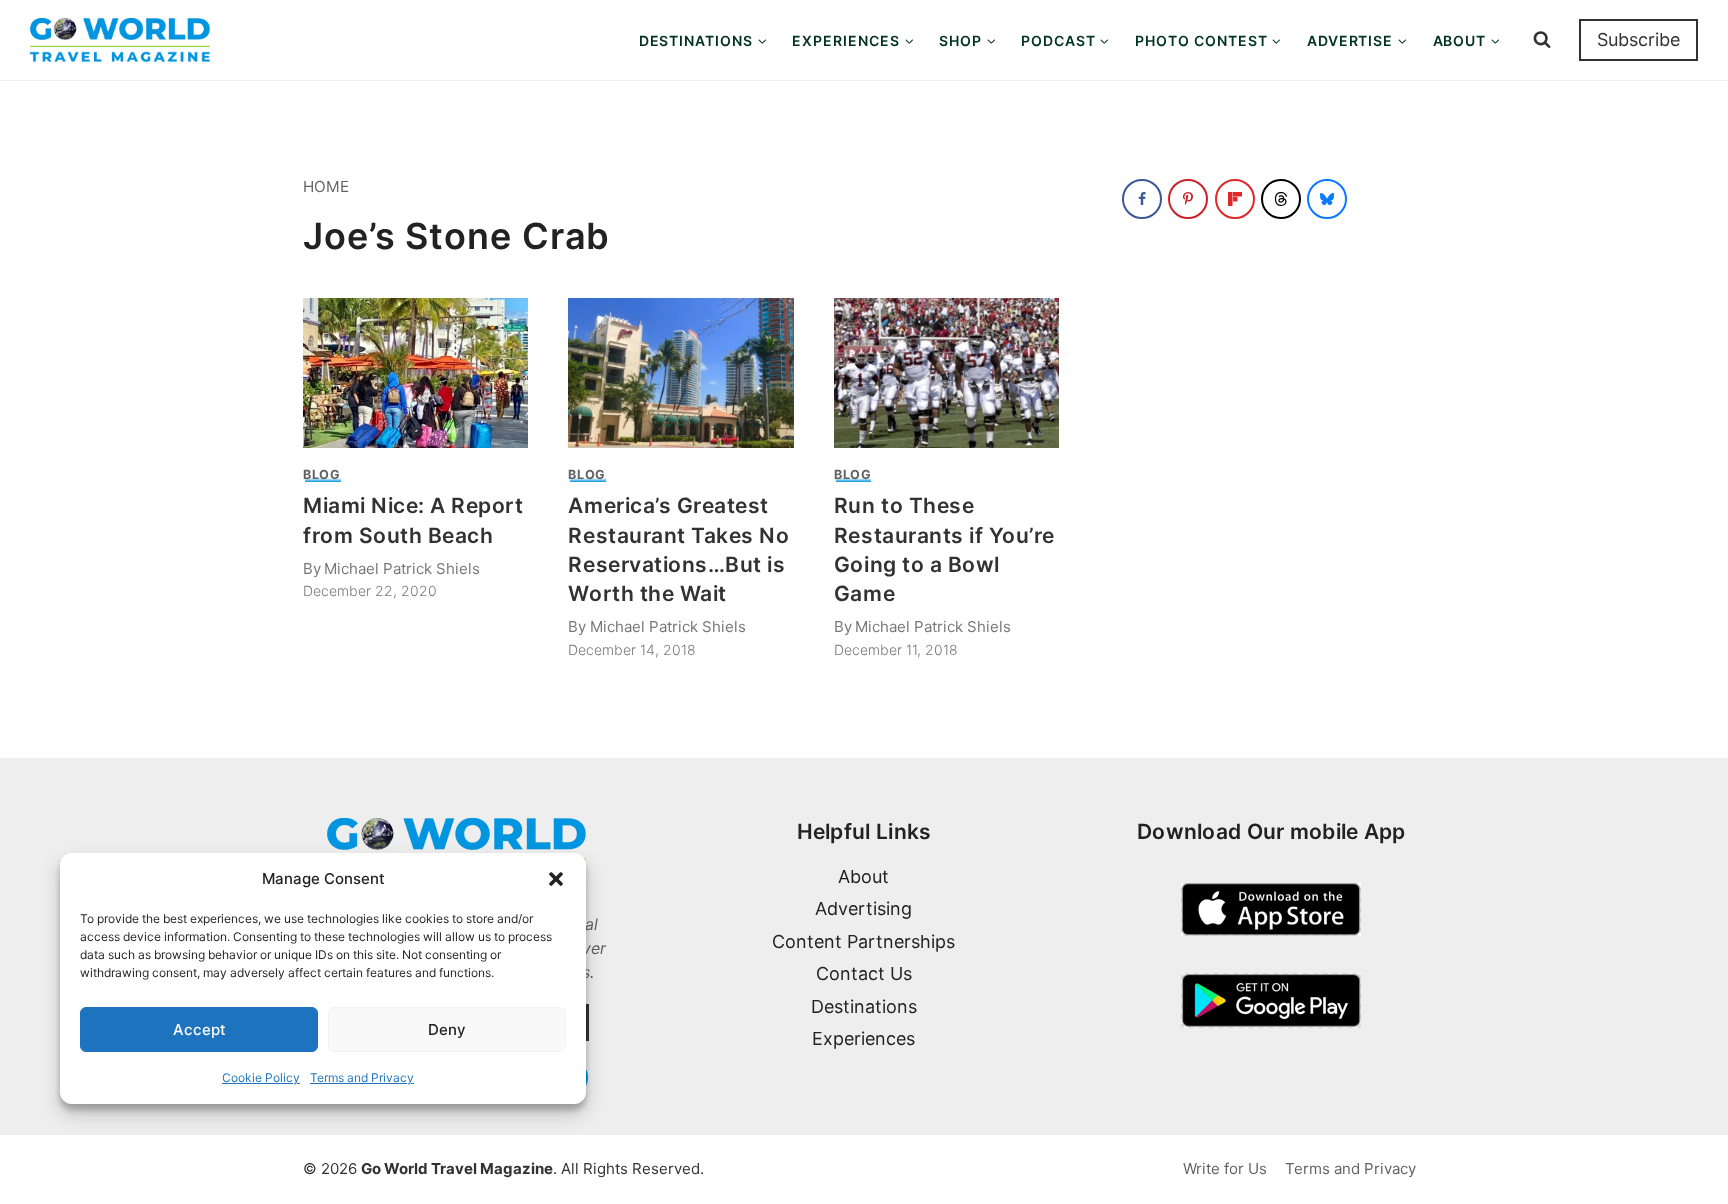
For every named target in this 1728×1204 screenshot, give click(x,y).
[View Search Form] (1542, 40)
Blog (322, 474)
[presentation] (415, 373)
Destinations (864, 1006)
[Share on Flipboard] (1235, 199)
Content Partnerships (863, 941)
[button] (556, 879)
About (863, 876)
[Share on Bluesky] (1327, 199)
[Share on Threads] (1281, 199)
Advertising (863, 908)
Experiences (863, 1038)
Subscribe (1638, 39)
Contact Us (864, 973)
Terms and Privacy (362, 1077)
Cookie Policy (261, 1077)
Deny (447, 1029)
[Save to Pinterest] (1188, 199)
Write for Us (1225, 1168)
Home (326, 186)
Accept (199, 1029)
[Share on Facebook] (1142, 199)
